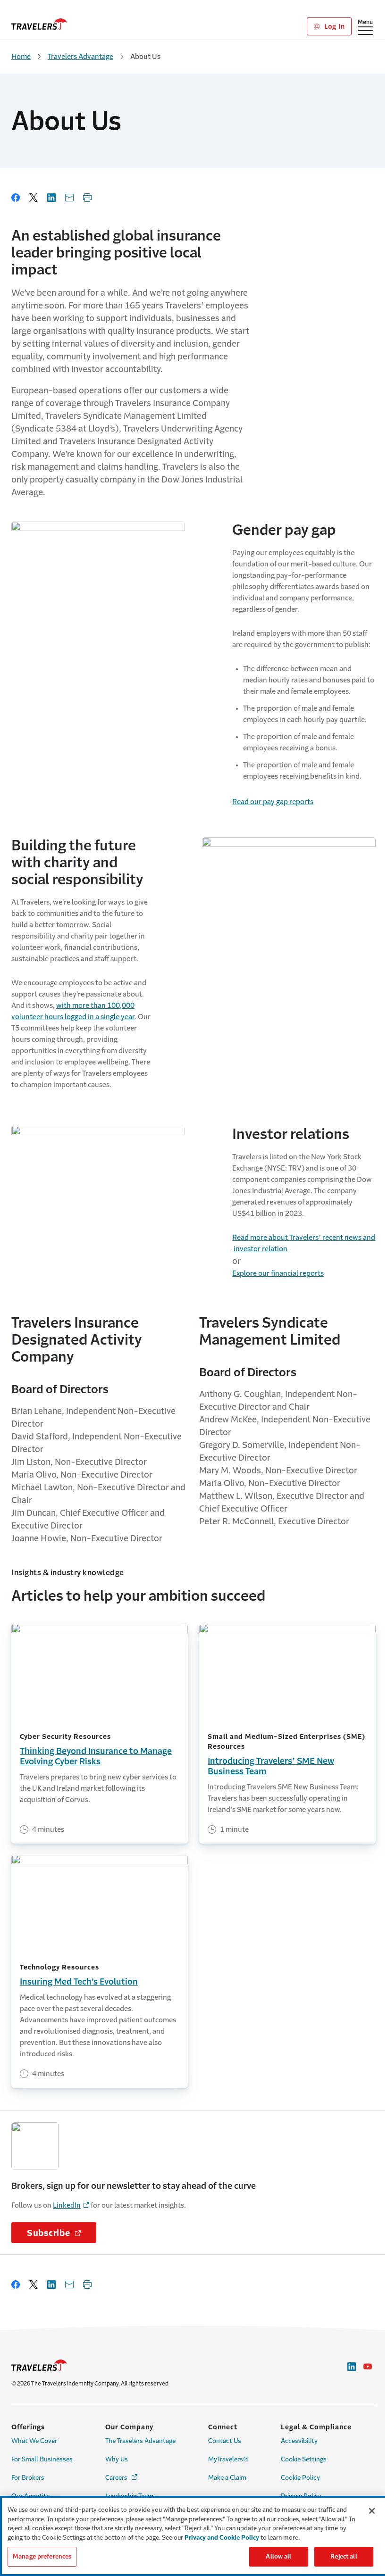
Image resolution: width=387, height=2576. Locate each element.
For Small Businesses (42, 2459)
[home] (39, 24)
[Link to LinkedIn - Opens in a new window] (352, 2367)
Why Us (117, 2459)
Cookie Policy (300, 2478)
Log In (333, 26)
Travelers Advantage (80, 56)
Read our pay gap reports (273, 802)
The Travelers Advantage (140, 2441)
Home (21, 56)
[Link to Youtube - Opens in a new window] (368, 2367)
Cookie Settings (304, 2459)
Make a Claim (227, 2478)
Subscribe (62, 2233)
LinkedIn (67, 2205)
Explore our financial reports (278, 1273)
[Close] (372, 2511)
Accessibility (299, 2441)
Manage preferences (42, 2556)
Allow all (278, 2556)
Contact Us (225, 2441)
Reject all (344, 2556)
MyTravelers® (228, 2459)
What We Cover (34, 2441)
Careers (122, 2478)
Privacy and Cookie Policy (222, 2538)
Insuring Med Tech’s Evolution (79, 1982)
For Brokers (28, 2478)
